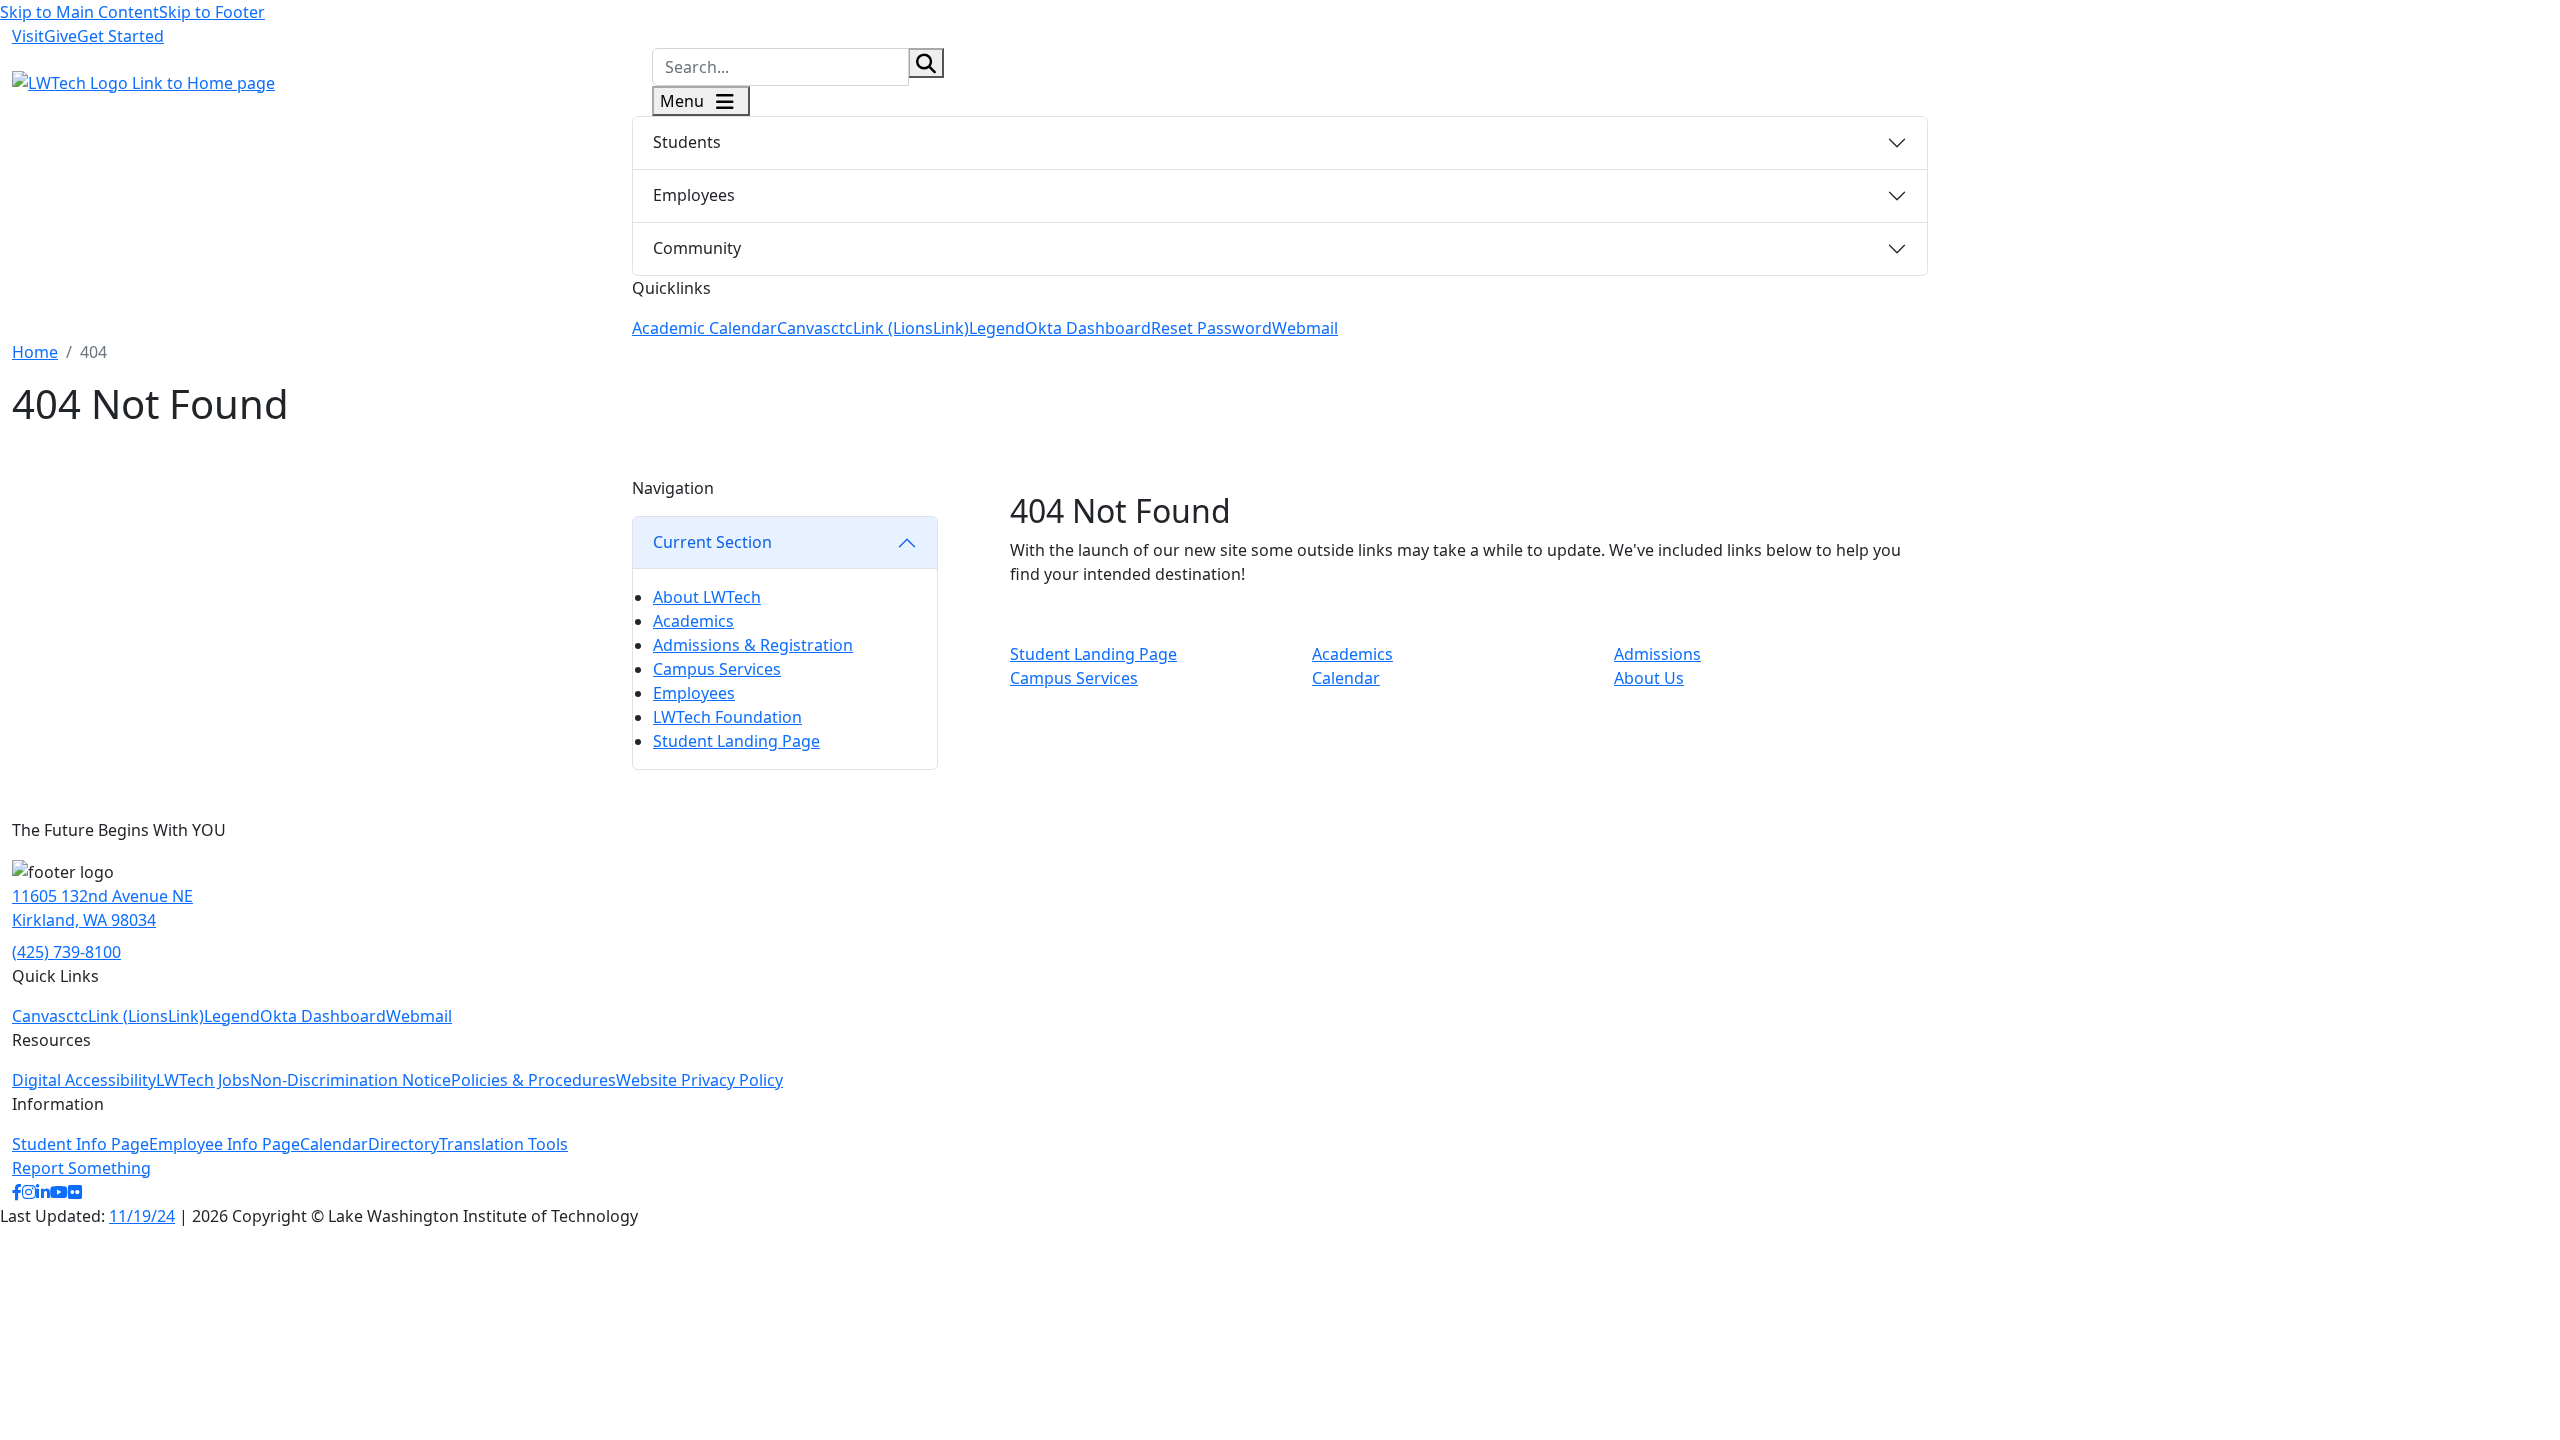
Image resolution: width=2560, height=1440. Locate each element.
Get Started (120, 36)
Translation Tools (503, 1144)
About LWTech (707, 597)
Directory (403, 1144)
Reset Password (1211, 328)
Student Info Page (80, 1144)
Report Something (81, 1168)
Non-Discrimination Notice (350, 1080)
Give (60, 36)
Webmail (1305, 328)
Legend (997, 328)
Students (687, 142)
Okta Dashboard (1088, 328)
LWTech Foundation (727, 717)
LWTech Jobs (203, 1080)
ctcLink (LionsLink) (900, 328)
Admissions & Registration (753, 645)
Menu (684, 101)
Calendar (1346, 678)
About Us (1649, 678)
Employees (694, 195)
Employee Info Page (224, 1144)
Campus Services (717, 669)
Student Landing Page (736, 741)
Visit (28, 36)
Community (697, 248)
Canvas (804, 328)
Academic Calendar (704, 328)
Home (35, 352)
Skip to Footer (212, 12)
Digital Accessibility (84, 1080)
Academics (693, 621)
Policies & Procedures (533, 1080)
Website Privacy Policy (699, 1080)
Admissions (1657, 654)
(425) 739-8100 (66, 952)
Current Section (712, 542)
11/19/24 (142, 1216)
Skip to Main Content (79, 12)
